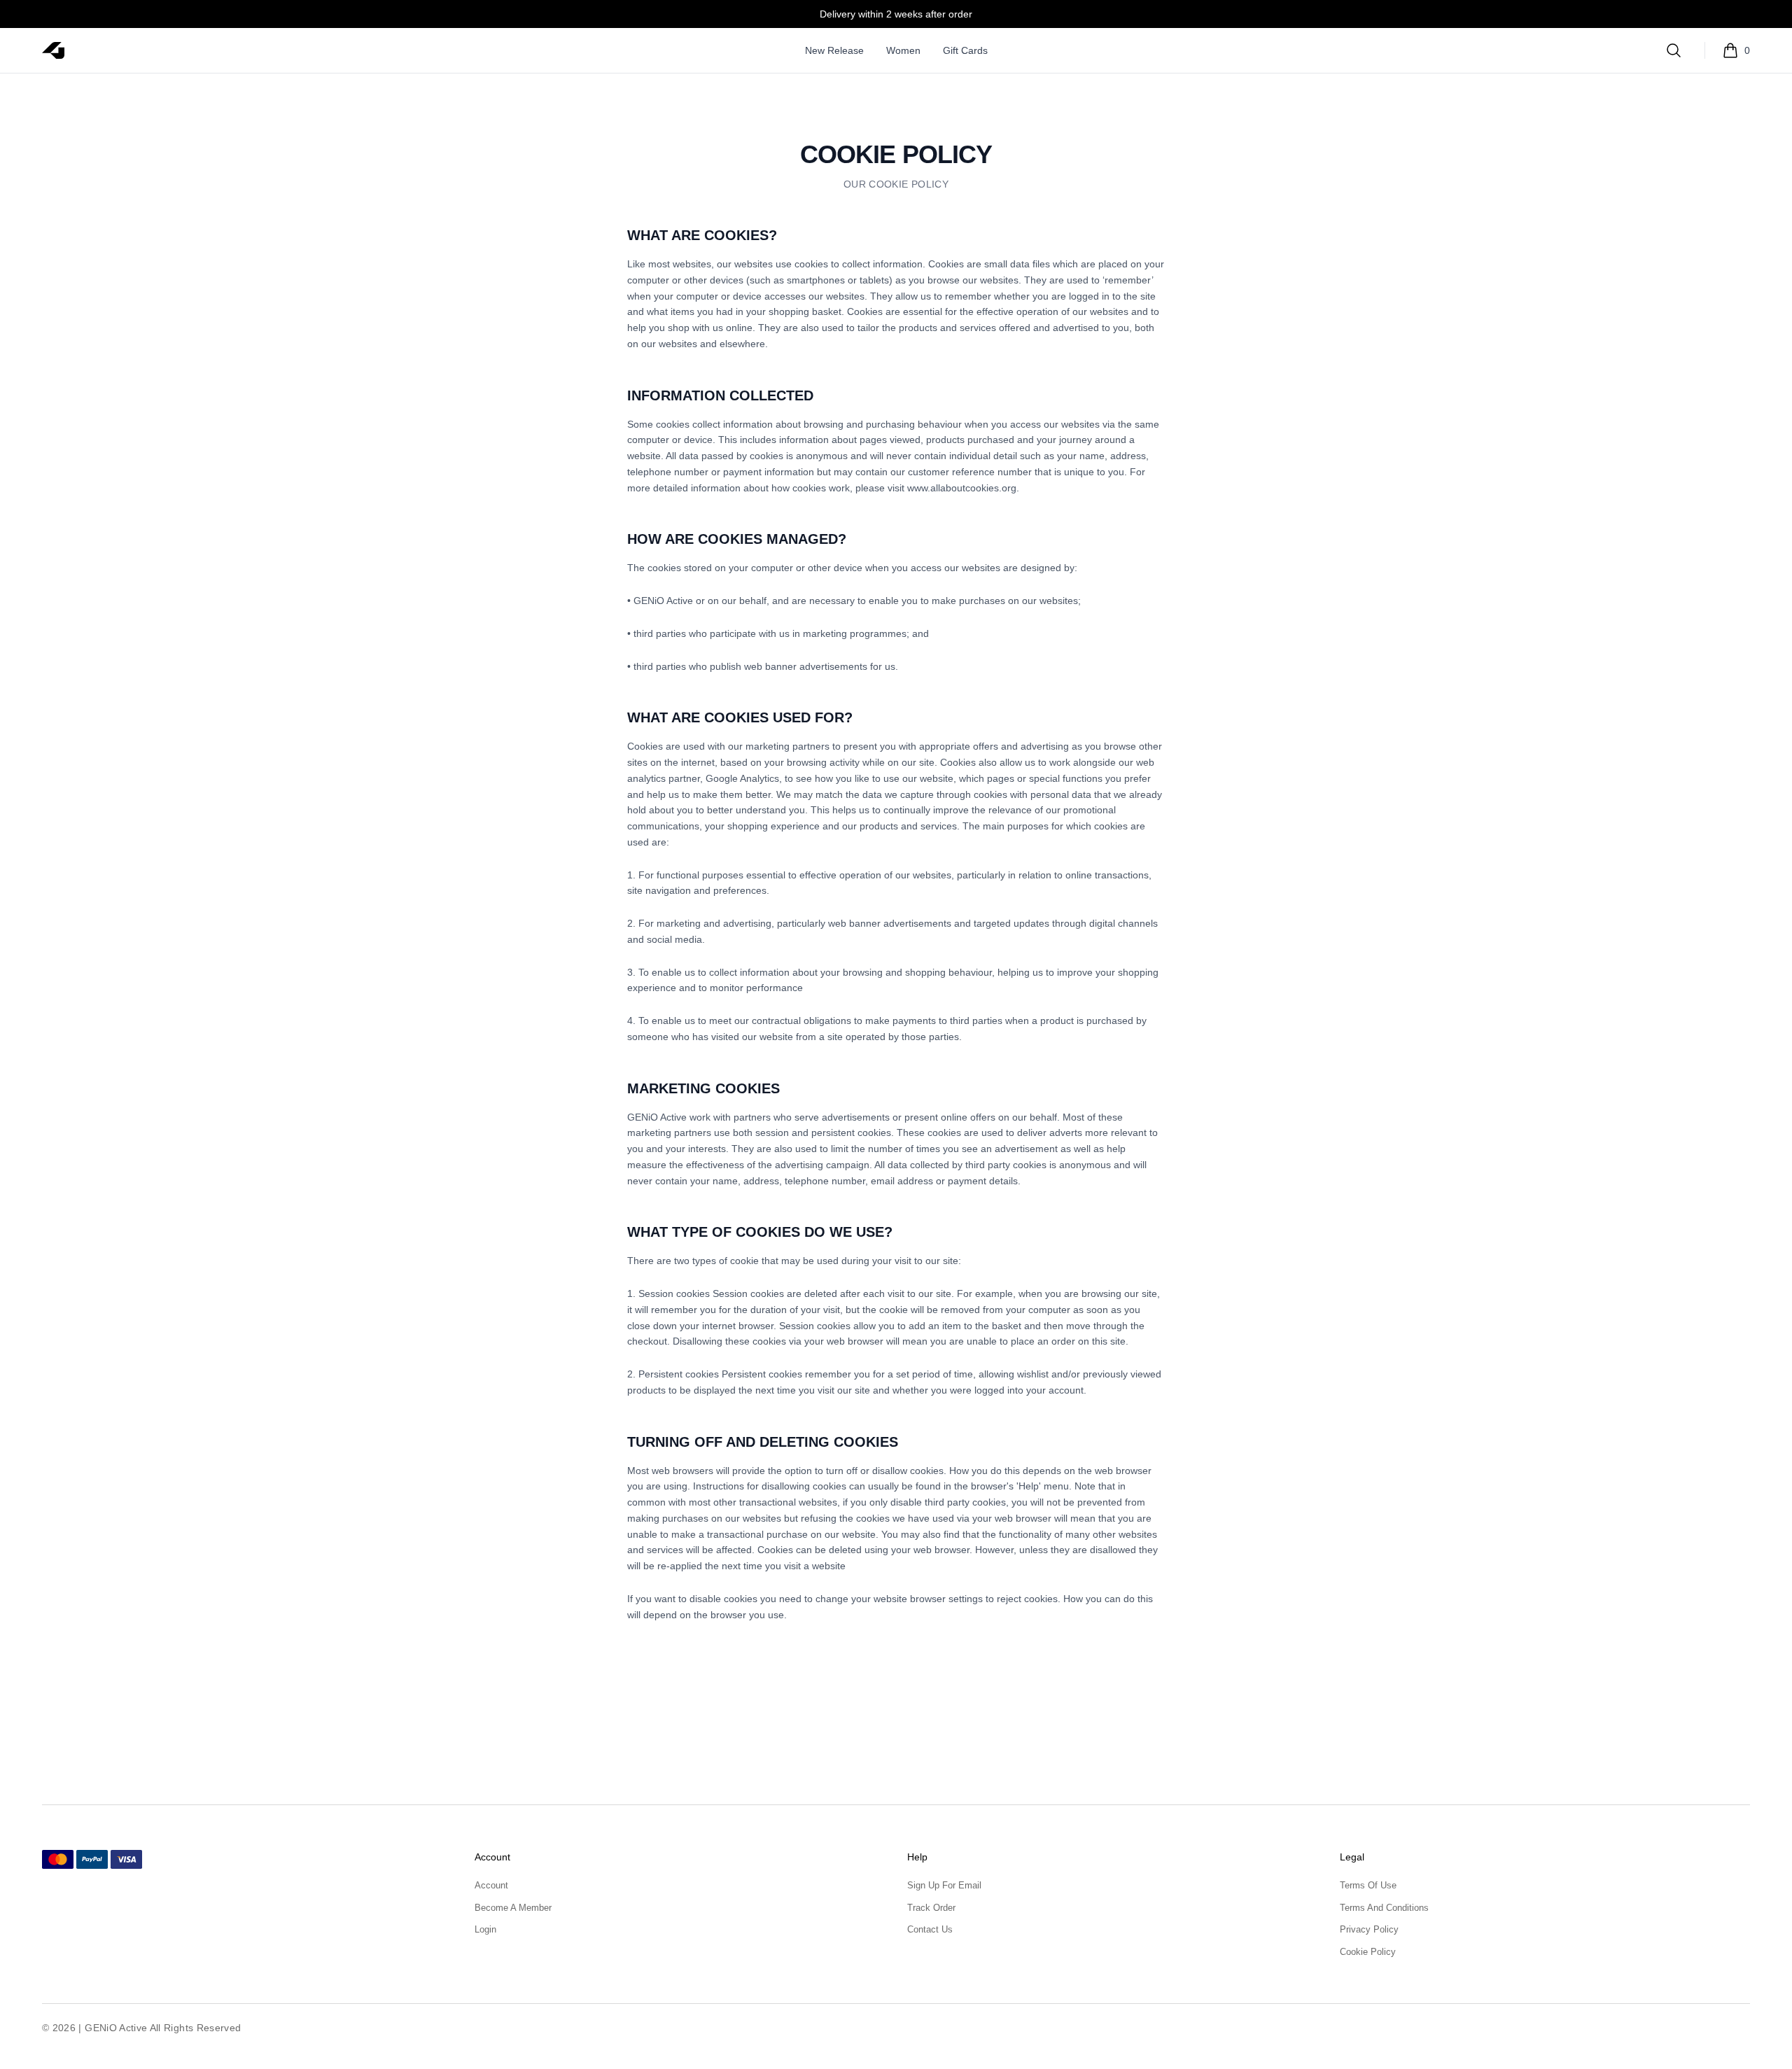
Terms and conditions (1384, 1908)
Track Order (931, 1908)
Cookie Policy (1368, 1952)
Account (491, 1885)
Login (485, 1929)
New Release (834, 50)
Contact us (930, 1929)
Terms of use (1368, 1885)
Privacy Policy (1369, 1929)
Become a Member (513, 1908)
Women (903, 50)
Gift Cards (965, 50)
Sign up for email (944, 1885)
